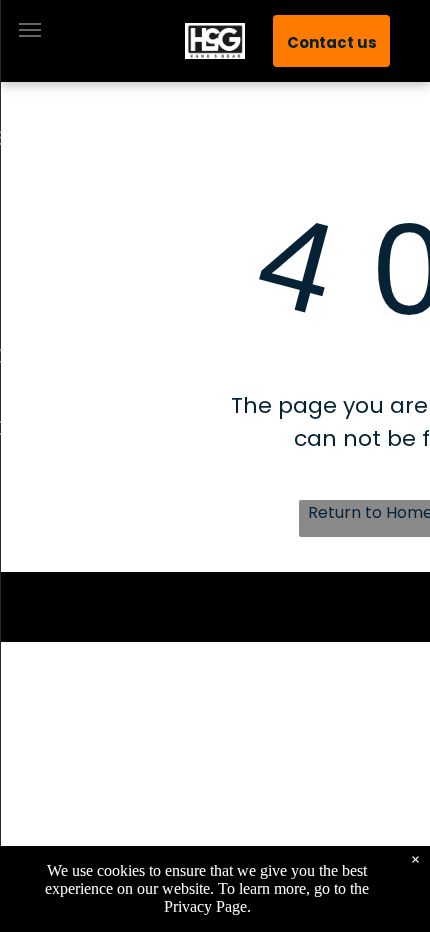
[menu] (30, 30)
